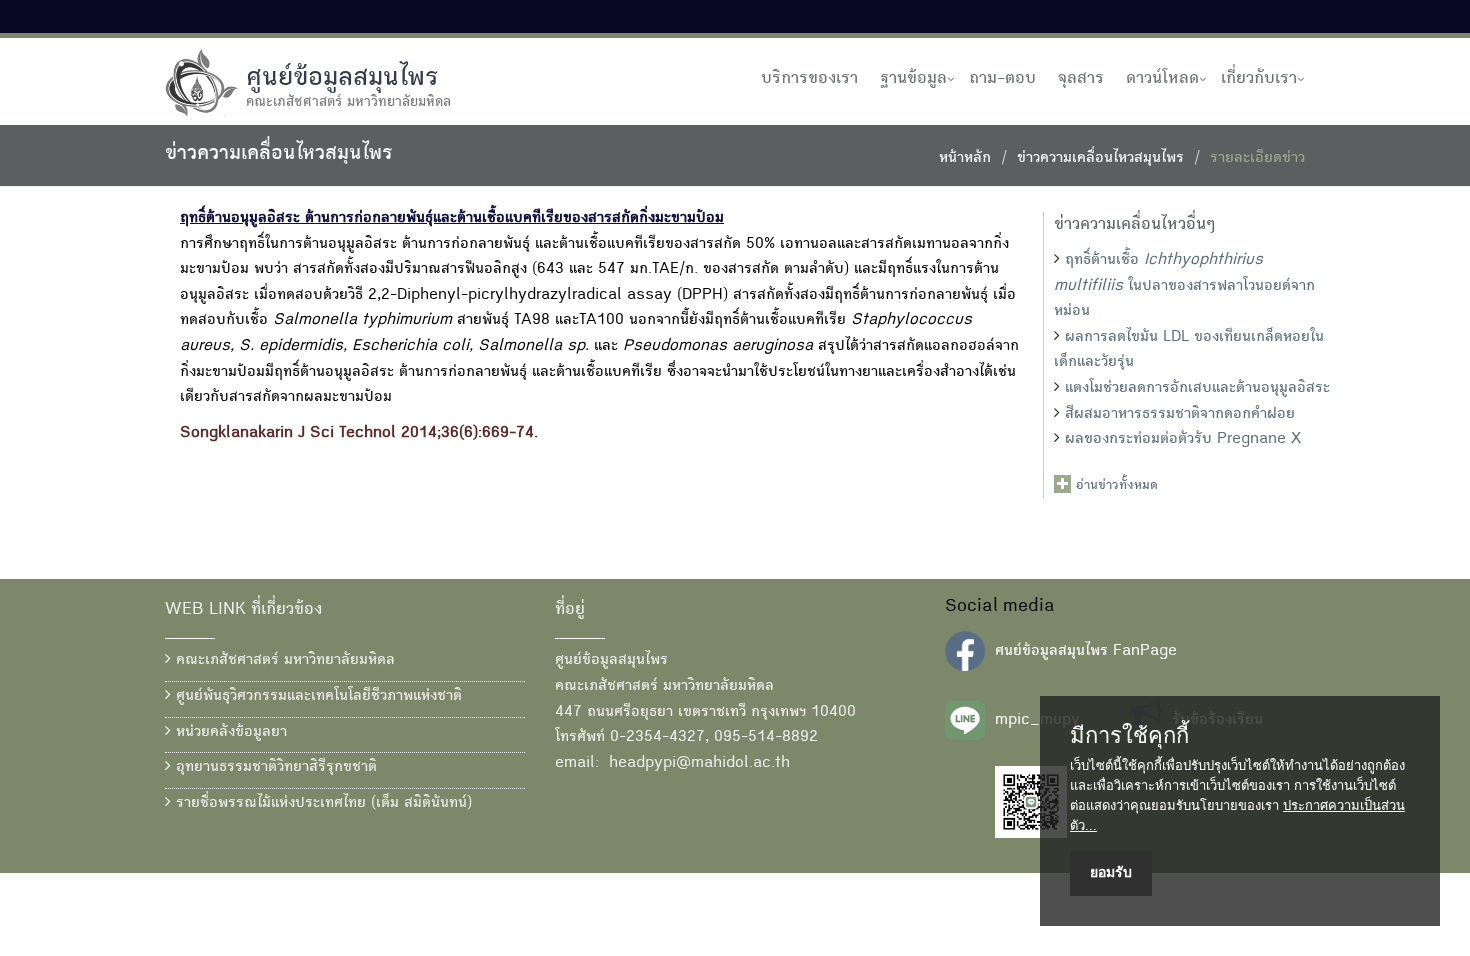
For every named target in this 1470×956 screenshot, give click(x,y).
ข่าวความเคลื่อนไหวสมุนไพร (1100, 159)
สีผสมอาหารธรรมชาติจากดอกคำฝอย (1180, 415)
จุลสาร (1081, 79)
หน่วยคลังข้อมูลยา (229, 733)
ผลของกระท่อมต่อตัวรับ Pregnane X (1183, 440)
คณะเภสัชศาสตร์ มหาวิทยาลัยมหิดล (283, 661)
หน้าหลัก (965, 159)
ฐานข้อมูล (913, 79)
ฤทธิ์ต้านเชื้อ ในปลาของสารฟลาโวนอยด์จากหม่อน (1184, 286)
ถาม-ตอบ (1002, 79)
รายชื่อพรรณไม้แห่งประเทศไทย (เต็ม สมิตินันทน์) (321, 804)
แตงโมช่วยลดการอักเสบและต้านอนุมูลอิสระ (1197, 389)
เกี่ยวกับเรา (1259, 79)
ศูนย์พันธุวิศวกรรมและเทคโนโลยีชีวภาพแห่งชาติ (316, 697)
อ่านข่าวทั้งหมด (1117, 486)
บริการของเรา (809, 79)
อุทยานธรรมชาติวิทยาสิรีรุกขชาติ (274, 768)
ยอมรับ (1111, 872)
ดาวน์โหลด (1162, 79)
